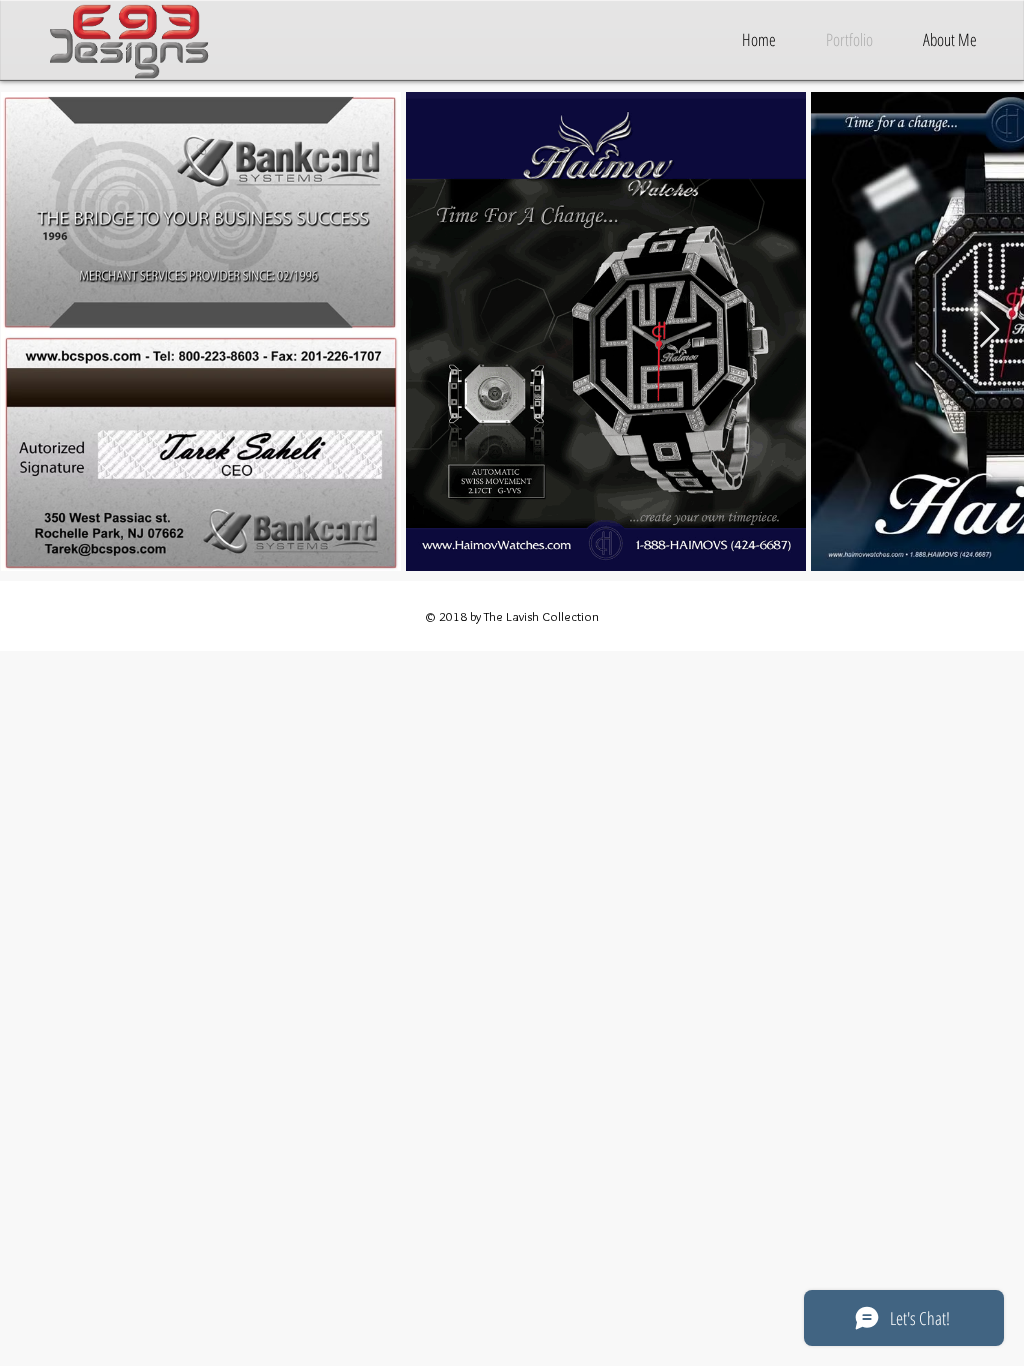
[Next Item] (989, 330)
